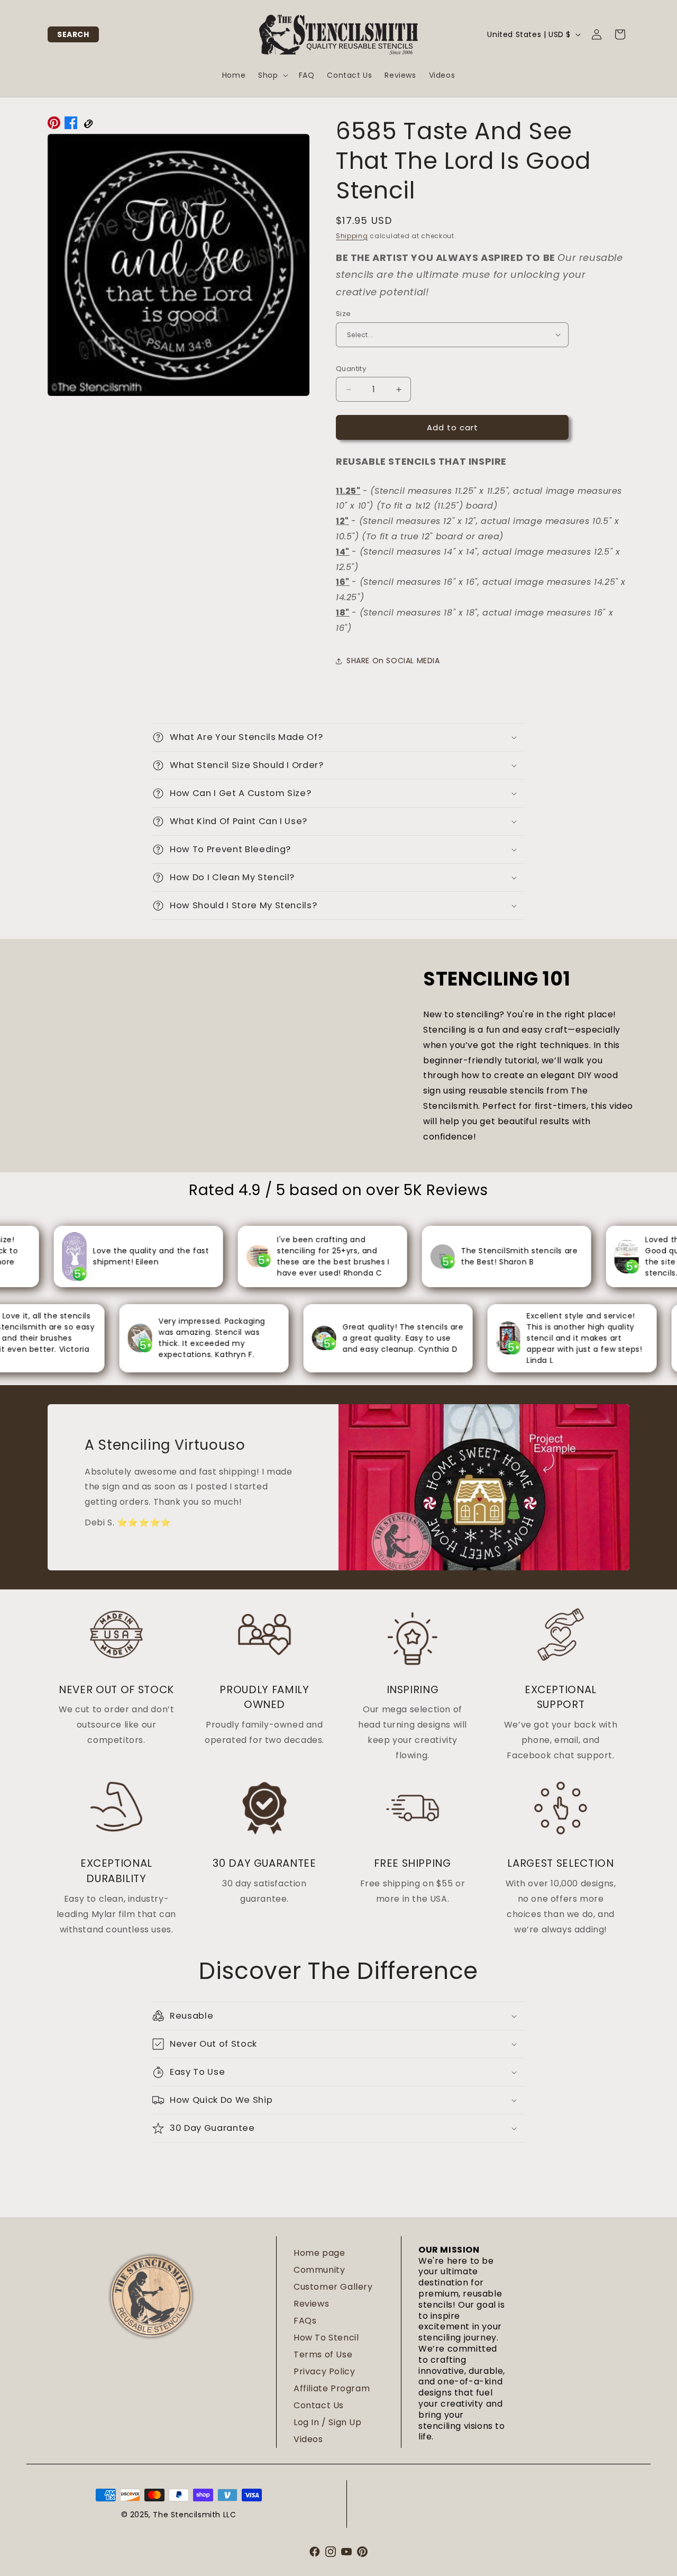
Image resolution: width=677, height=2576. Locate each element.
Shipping (352, 236)
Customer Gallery (333, 2287)
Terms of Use (323, 2354)
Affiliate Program (332, 2388)
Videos (308, 2439)
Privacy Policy (324, 2371)
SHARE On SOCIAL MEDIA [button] (393, 661)
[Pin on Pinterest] (54, 125)
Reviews (311, 2304)
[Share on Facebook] (71, 125)
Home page (319, 2253)
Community (319, 2270)
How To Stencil (326, 2338)
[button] (73, 34)
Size (344, 314)
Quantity (351, 369)
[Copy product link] (88, 125)
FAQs (305, 2321)
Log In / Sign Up (328, 2422)
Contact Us (319, 2405)
